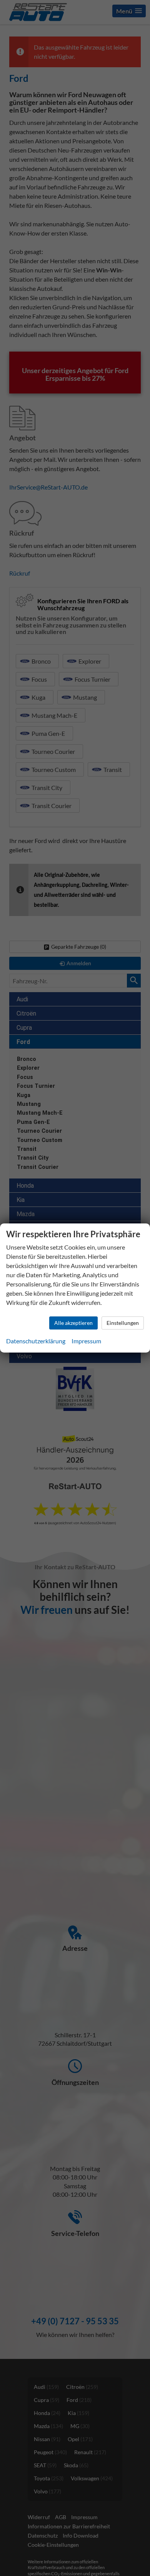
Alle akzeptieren (73, 1323)
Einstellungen (123, 1323)
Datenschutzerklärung (36, 1341)
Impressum (86, 1341)
